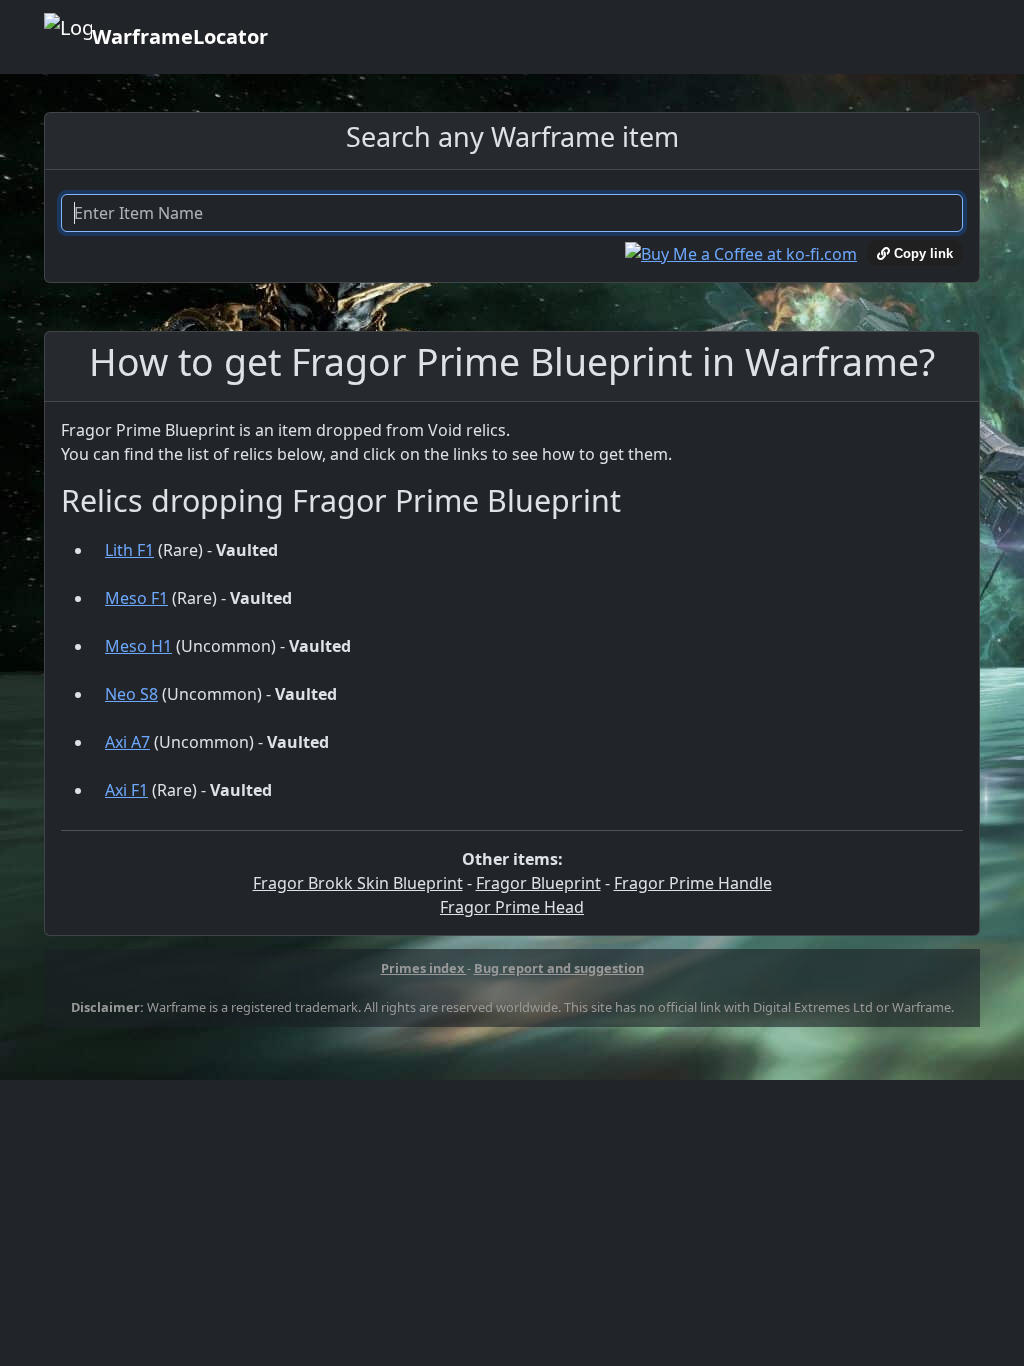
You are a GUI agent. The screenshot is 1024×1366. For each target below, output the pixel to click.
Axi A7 (127, 742)
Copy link (921, 253)
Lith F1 (129, 550)
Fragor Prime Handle (693, 883)
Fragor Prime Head (512, 907)
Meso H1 (138, 646)
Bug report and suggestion (559, 968)
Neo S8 (131, 694)
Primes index (424, 968)
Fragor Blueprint (538, 883)
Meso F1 (136, 598)
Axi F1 (126, 790)
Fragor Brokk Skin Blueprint (358, 883)
